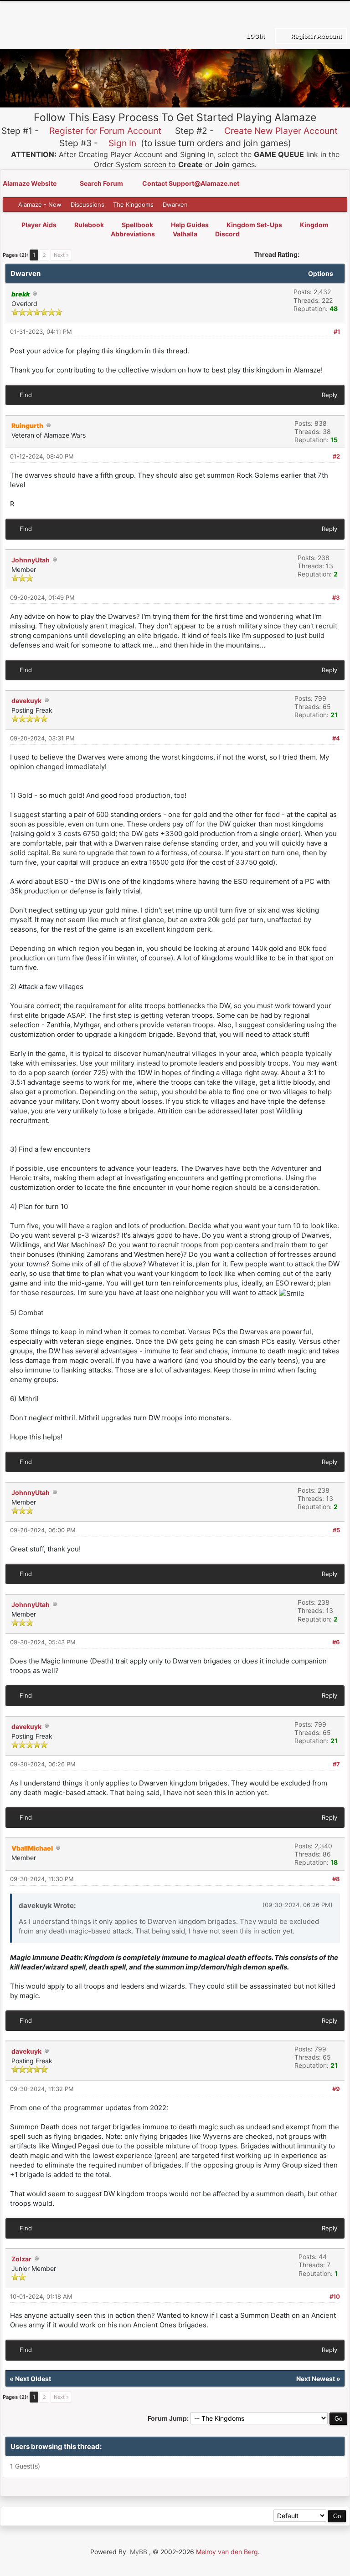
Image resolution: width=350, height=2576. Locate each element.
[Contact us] (72, 2517)
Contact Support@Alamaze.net (191, 183)
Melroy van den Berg (227, 2552)
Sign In (122, 143)
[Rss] (11, 2517)
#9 (336, 2089)
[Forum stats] (93, 2517)
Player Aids (39, 225)
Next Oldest (33, 2379)
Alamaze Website (30, 183)
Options (321, 273)
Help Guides (190, 225)
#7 (336, 1764)
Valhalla (185, 234)
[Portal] (52, 2517)
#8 (336, 1879)
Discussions (87, 204)
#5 (336, 1530)
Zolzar (21, 2259)
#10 (335, 2296)
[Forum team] (114, 2517)
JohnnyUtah (31, 560)
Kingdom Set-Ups (254, 225)
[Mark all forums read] (134, 2517)
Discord (227, 234)
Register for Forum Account (105, 131)
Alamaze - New (40, 204)
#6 (336, 1642)
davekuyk (26, 701)
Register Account (316, 36)
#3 (336, 597)
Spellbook (137, 225)
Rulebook (89, 225)
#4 (336, 738)
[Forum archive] (31, 2517)
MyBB (139, 2552)
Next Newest (316, 2379)
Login (255, 36)
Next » (61, 255)
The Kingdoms (133, 204)
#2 (336, 456)
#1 (337, 332)
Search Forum (102, 183)
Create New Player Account (281, 131)
